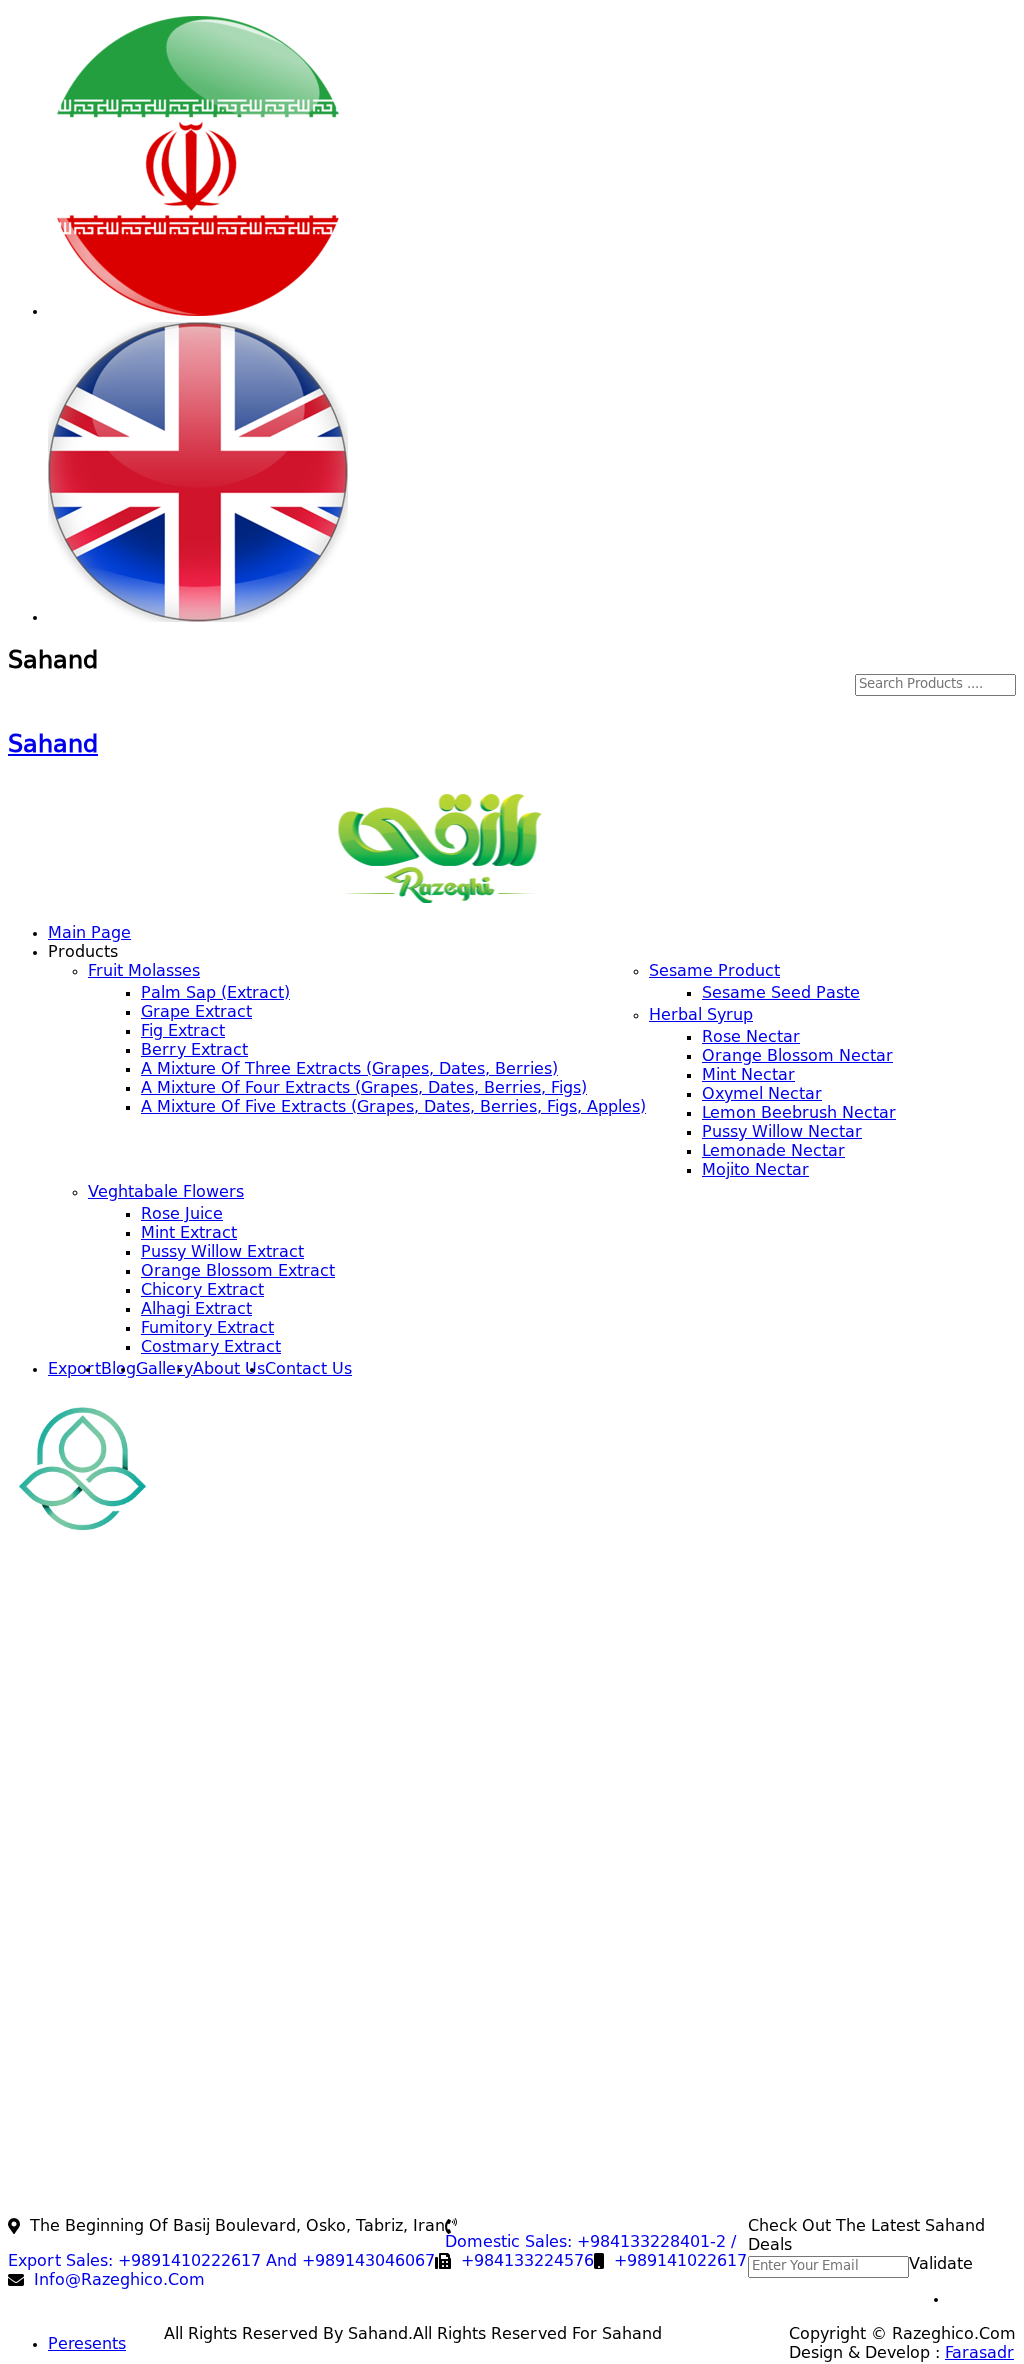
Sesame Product (714, 972)
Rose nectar (751, 1038)
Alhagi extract (196, 1310)
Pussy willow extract (222, 1253)
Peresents (87, 2345)
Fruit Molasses (144, 972)
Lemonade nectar (773, 1152)
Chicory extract (202, 1291)
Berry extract (194, 1051)
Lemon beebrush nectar (799, 1114)
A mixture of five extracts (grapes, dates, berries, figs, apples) (393, 1108)
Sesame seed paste (781, 994)
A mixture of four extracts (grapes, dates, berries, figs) (364, 1089)
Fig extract (183, 1032)
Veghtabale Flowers (166, 1193)
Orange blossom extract (238, 1272)
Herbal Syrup (701, 1016)
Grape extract (196, 1013)
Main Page (89, 934)
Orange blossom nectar (797, 1057)
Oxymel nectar (762, 1095)
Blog (118, 1370)
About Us (229, 1370)
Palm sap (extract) (215, 994)
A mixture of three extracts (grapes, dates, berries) (349, 1070)
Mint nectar (748, 1076)
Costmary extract (211, 1348)
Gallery (164, 1370)
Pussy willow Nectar (782, 1133)
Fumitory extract (207, 1329)
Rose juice (182, 1215)
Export (74, 1370)
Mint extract (189, 1234)
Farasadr (979, 2354)
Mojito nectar (755, 1171)
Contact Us (308, 1370)
